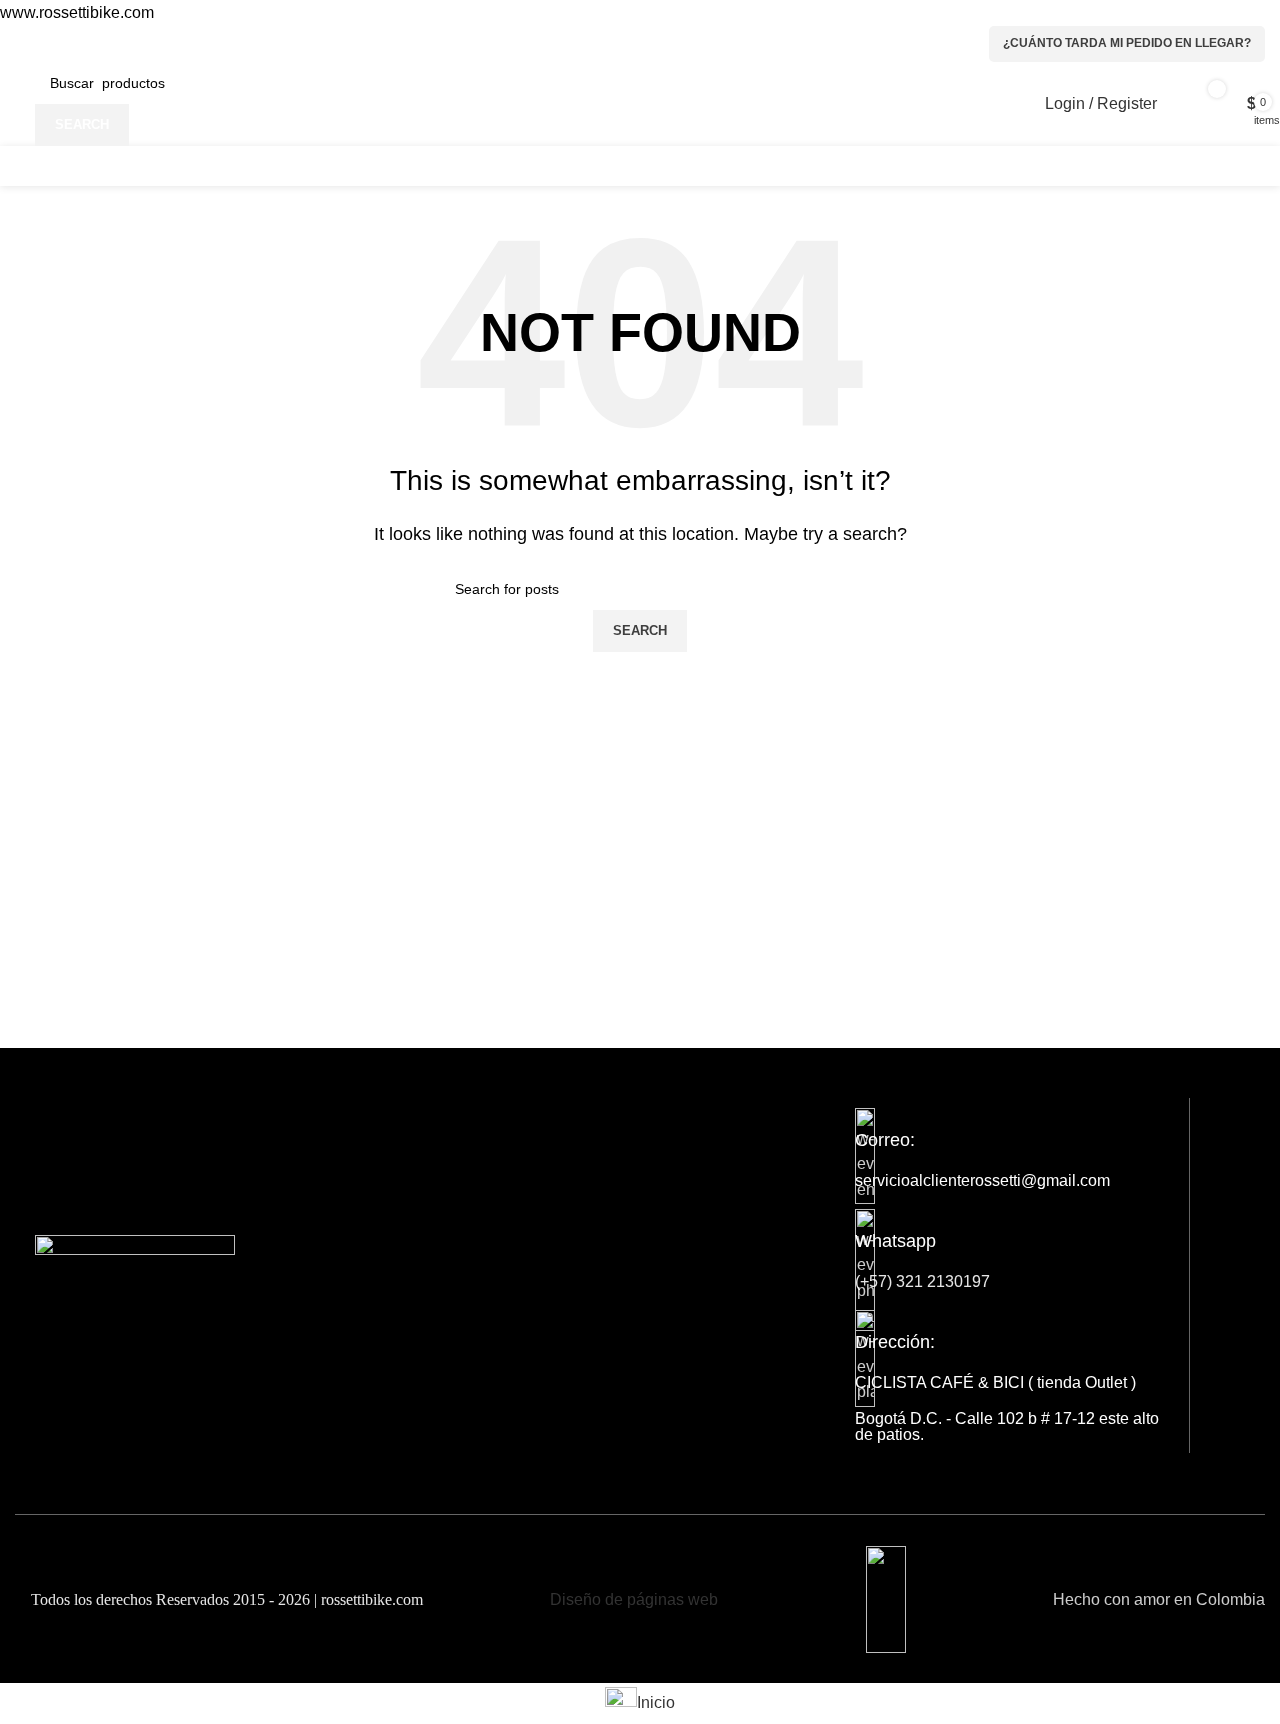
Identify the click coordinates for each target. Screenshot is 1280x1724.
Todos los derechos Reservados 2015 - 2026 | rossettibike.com (225, 1599)
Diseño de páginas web (634, 1599)
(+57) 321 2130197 (922, 1281)
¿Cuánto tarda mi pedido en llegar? (1127, 43)
